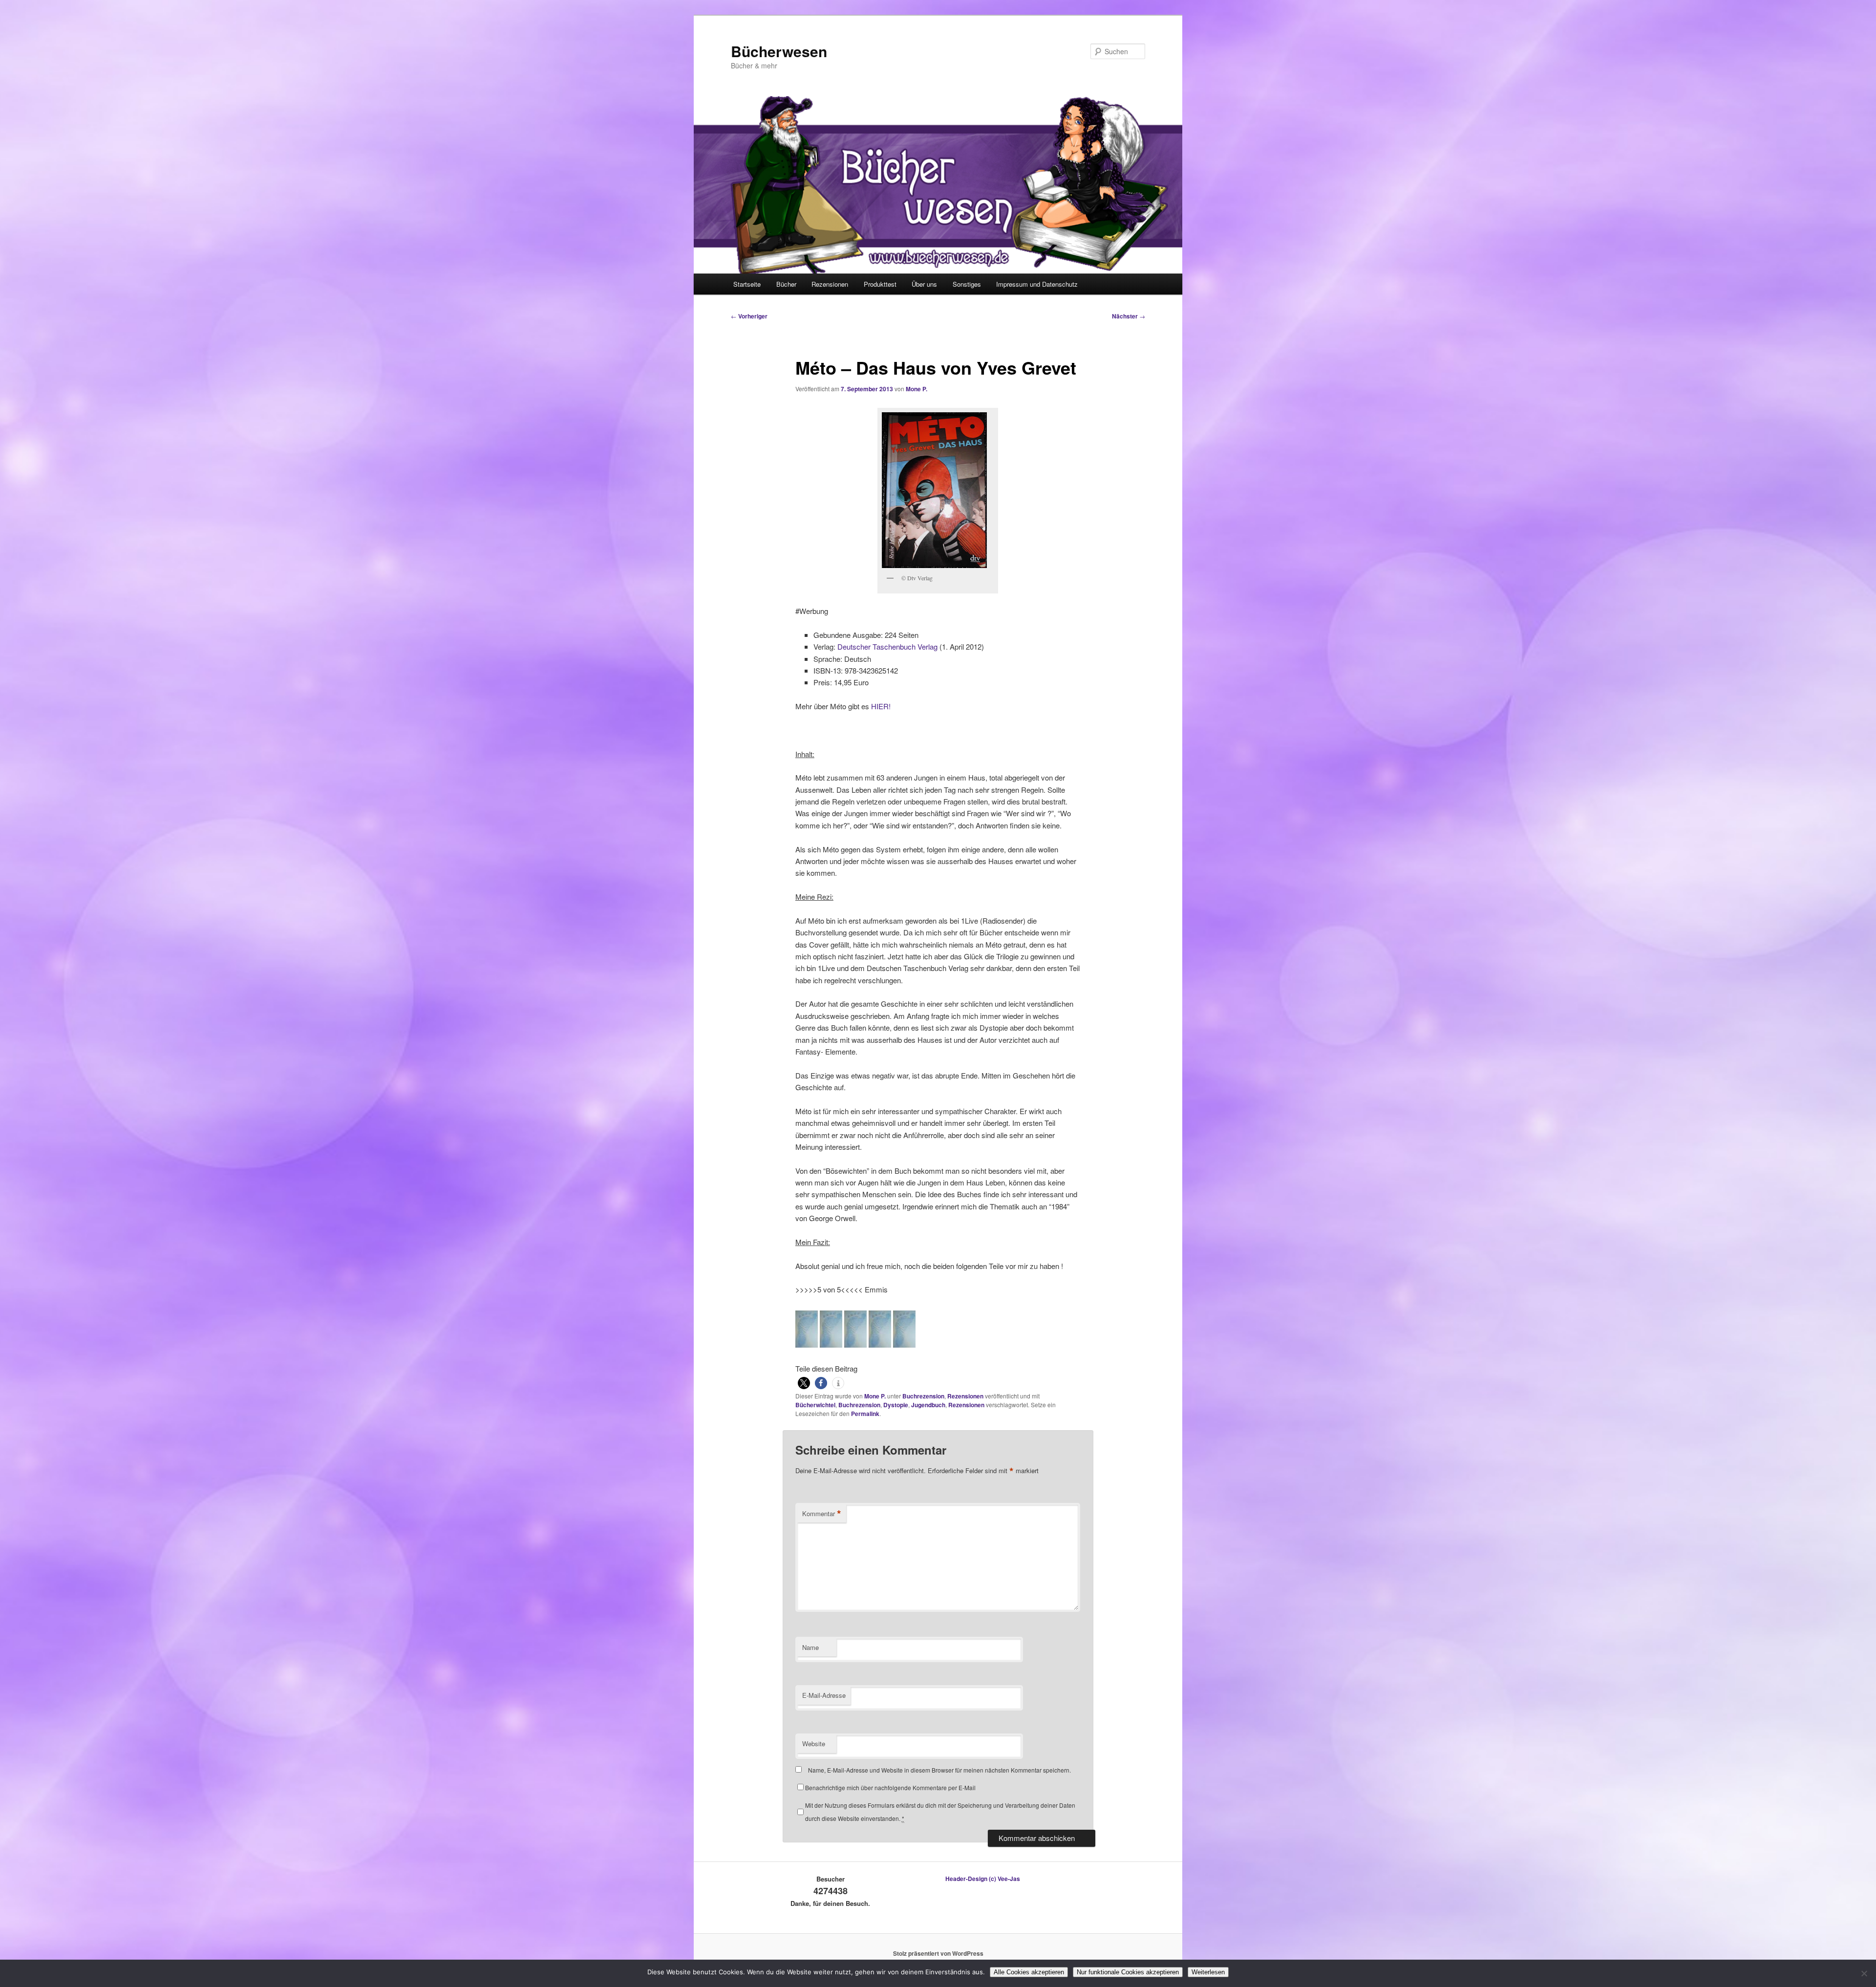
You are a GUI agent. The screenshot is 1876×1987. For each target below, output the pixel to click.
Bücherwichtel (815, 1405)
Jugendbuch (928, 1405)
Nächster (1129, 316)
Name (810, 1647)
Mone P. (917, 389)
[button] (804, 1383)
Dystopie (896, 1405)
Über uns (924, 284)
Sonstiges (967, 284)
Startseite (747, 284)
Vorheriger (749, 316)
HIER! (881, 706)
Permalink (865, 1414)
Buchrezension (923, 1396)
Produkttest (880, 284)
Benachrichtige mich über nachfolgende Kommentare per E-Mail (890, 1787)
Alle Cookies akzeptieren (1029, 1972)
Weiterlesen (1208, 1972)
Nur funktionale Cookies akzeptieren (1128, 1972)
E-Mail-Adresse (824, 1695)
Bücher (786, 284)
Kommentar (822, 1514)
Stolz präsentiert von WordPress (938, 1953)
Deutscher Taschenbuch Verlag (887, 646)
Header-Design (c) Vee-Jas (983, 1879)
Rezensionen (830, 284)
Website (814, 1744)
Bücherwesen (779, 51)
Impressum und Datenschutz (1037, 284)
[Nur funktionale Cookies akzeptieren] (1864, 1973)
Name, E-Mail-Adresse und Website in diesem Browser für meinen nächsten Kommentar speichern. (939, 1770)
